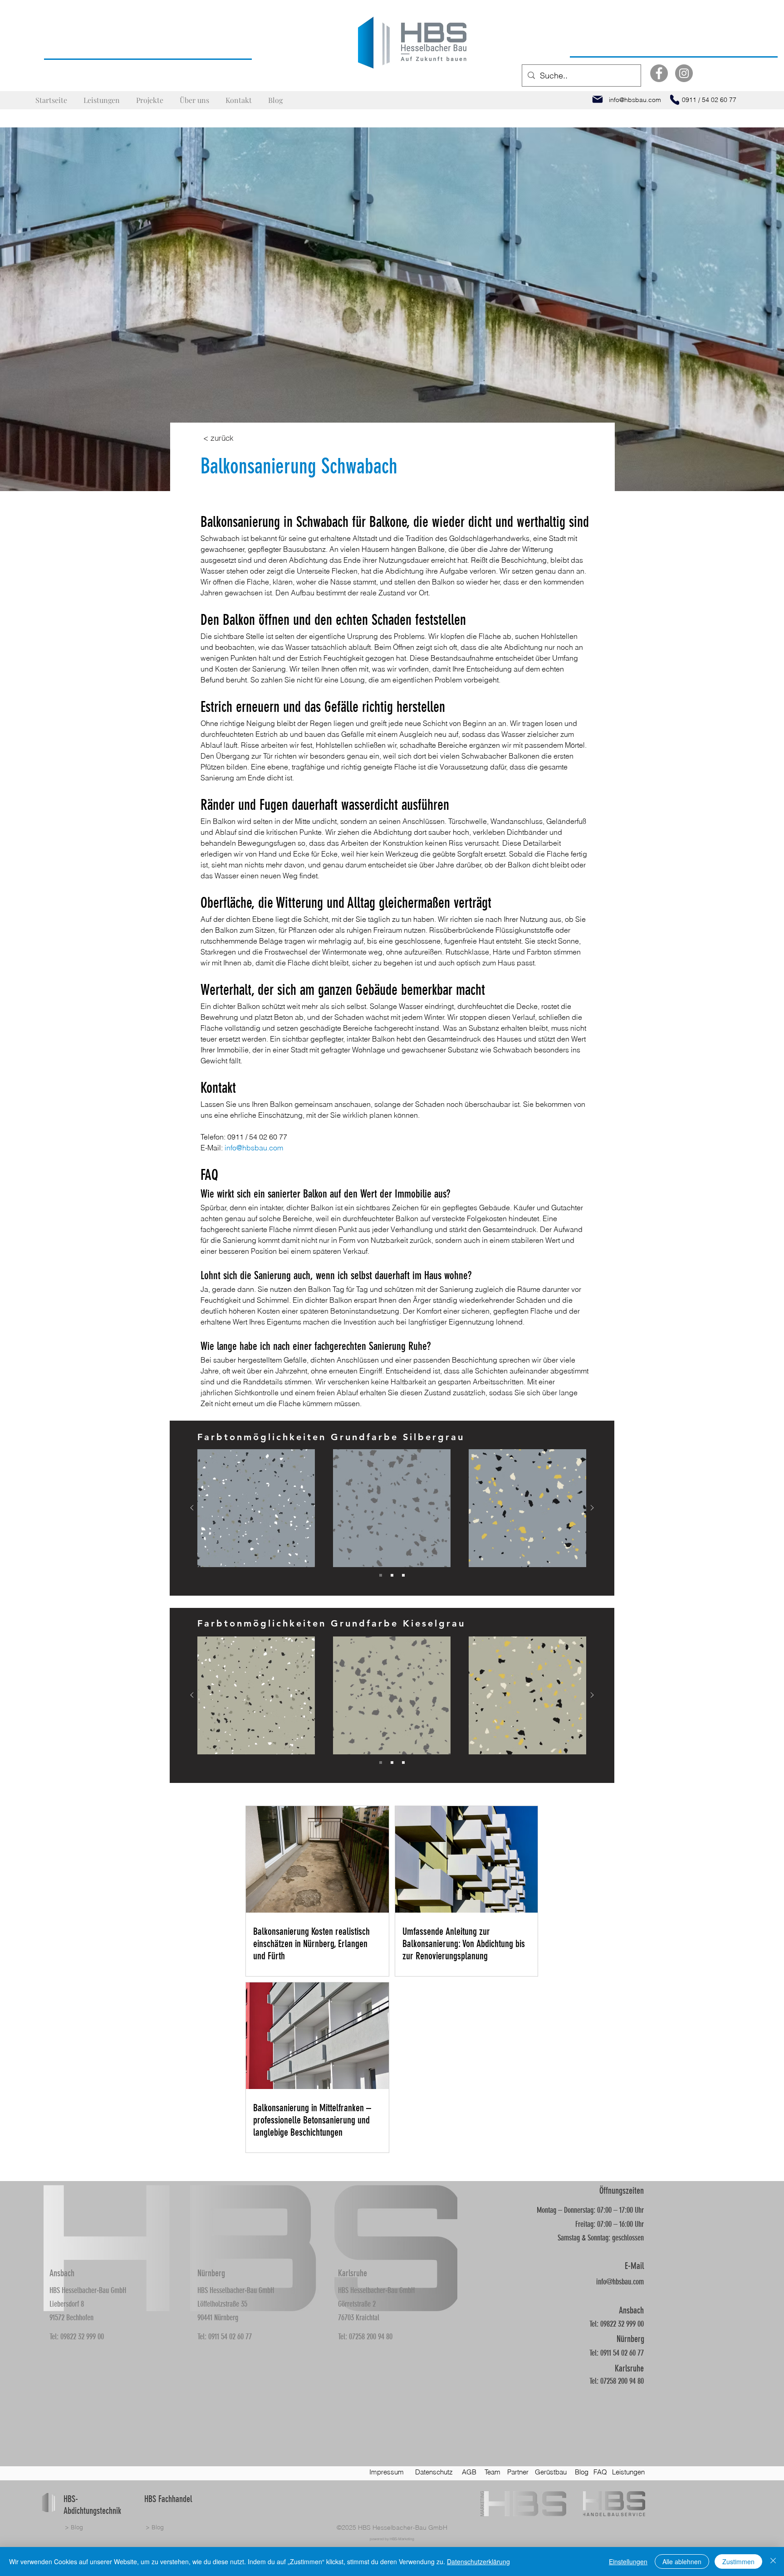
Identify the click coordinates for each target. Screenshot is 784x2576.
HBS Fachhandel (168, 2499)
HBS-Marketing (402, 2539)
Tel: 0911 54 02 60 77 (225, 2337)
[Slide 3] (403, 1575)
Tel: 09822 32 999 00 (77, 2337)
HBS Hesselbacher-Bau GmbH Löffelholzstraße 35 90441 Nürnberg (236, 2304)
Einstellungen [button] (628, 2561)
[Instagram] (684, 73)
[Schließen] (773, 2561)
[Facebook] (659, 73)
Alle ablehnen (682, 2561)
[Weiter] (592, 1508)
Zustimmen (738, 2561)
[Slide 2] (392, 1575)
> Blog (74, 2527)
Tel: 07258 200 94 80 (365, 2337)
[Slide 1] (381, 1575)
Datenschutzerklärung (478, 2561)
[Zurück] (192, 1508)
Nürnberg (211, 2273)
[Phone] (675, 100)
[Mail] (598, 99)
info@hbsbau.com (620, 2282)
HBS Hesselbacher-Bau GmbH (403, 2527)
